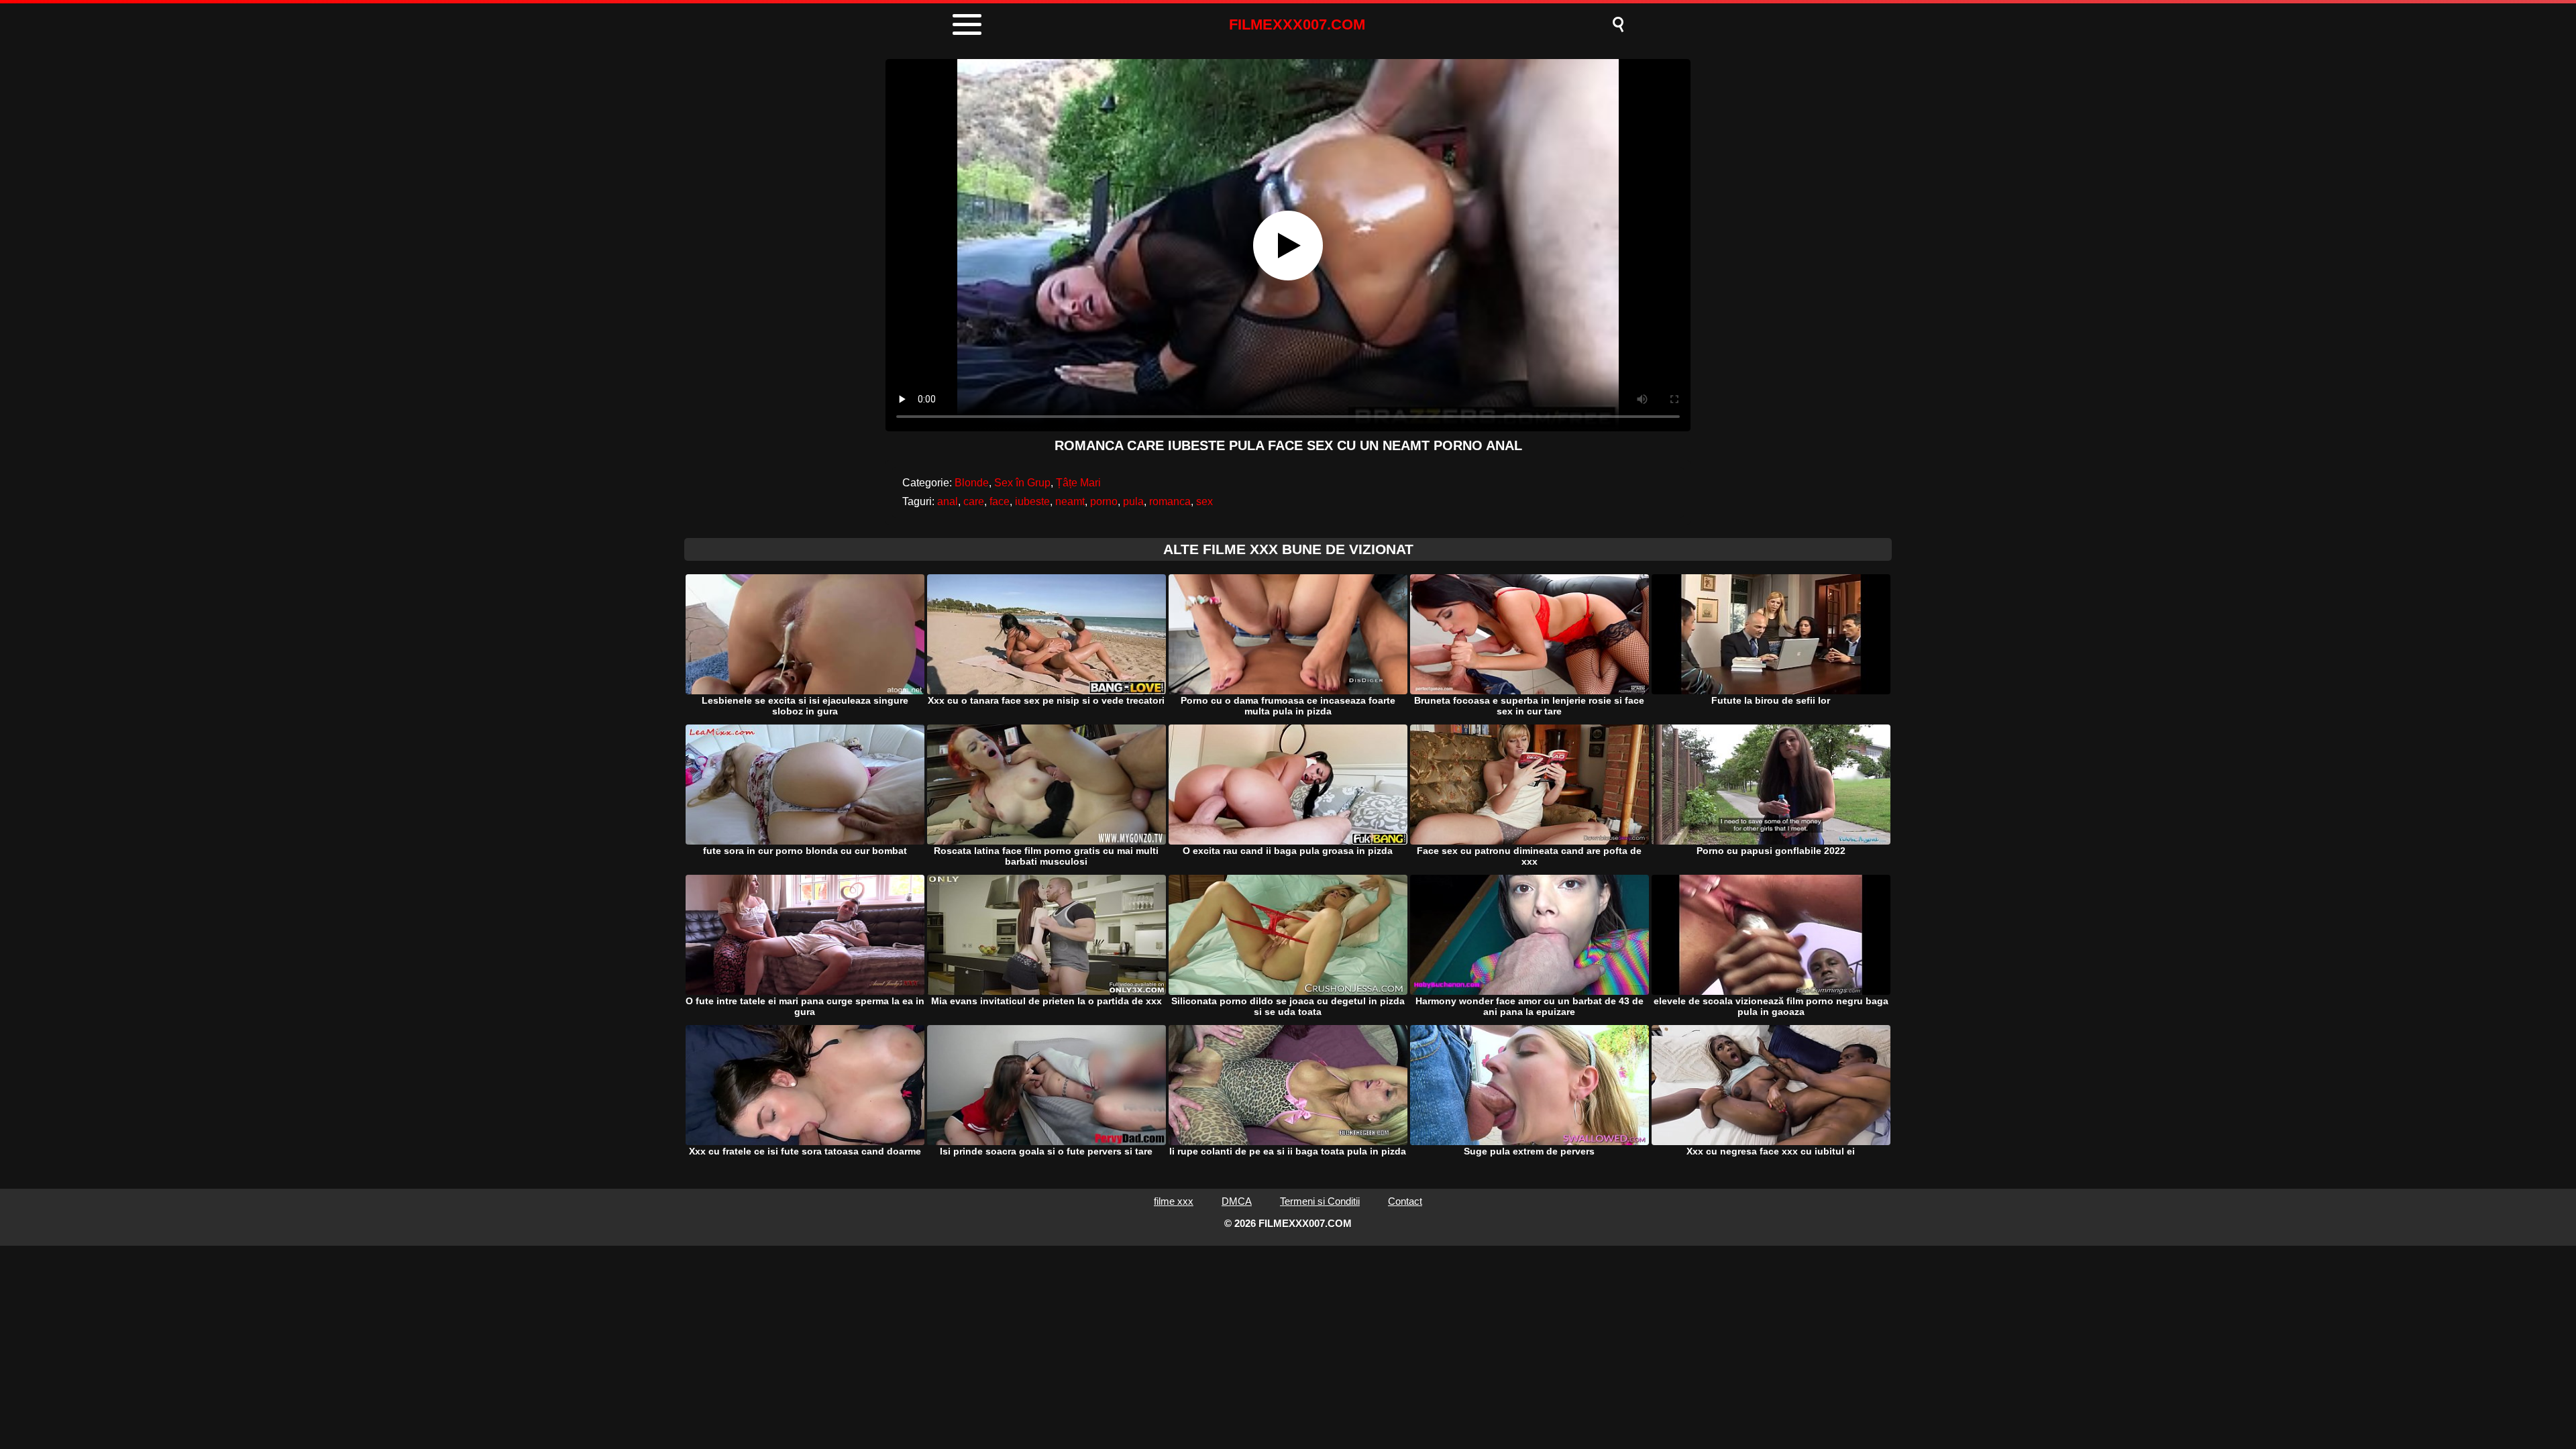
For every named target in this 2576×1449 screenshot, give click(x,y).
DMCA (1237, 1201)
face (1000, 501)
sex (1204, 501)
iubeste (1032, 501)
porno (1104, 501)
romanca (1170, 501)
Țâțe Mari (1078, 483)
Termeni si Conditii (1320, 1201)
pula (1133, 501)
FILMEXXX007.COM (1297, 24)
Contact (1405, 1201)
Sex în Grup (1022, 483)
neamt (1070, 501)
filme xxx (1174, 1201)
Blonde (972, 483)
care (974, 501)
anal (948, 501)
